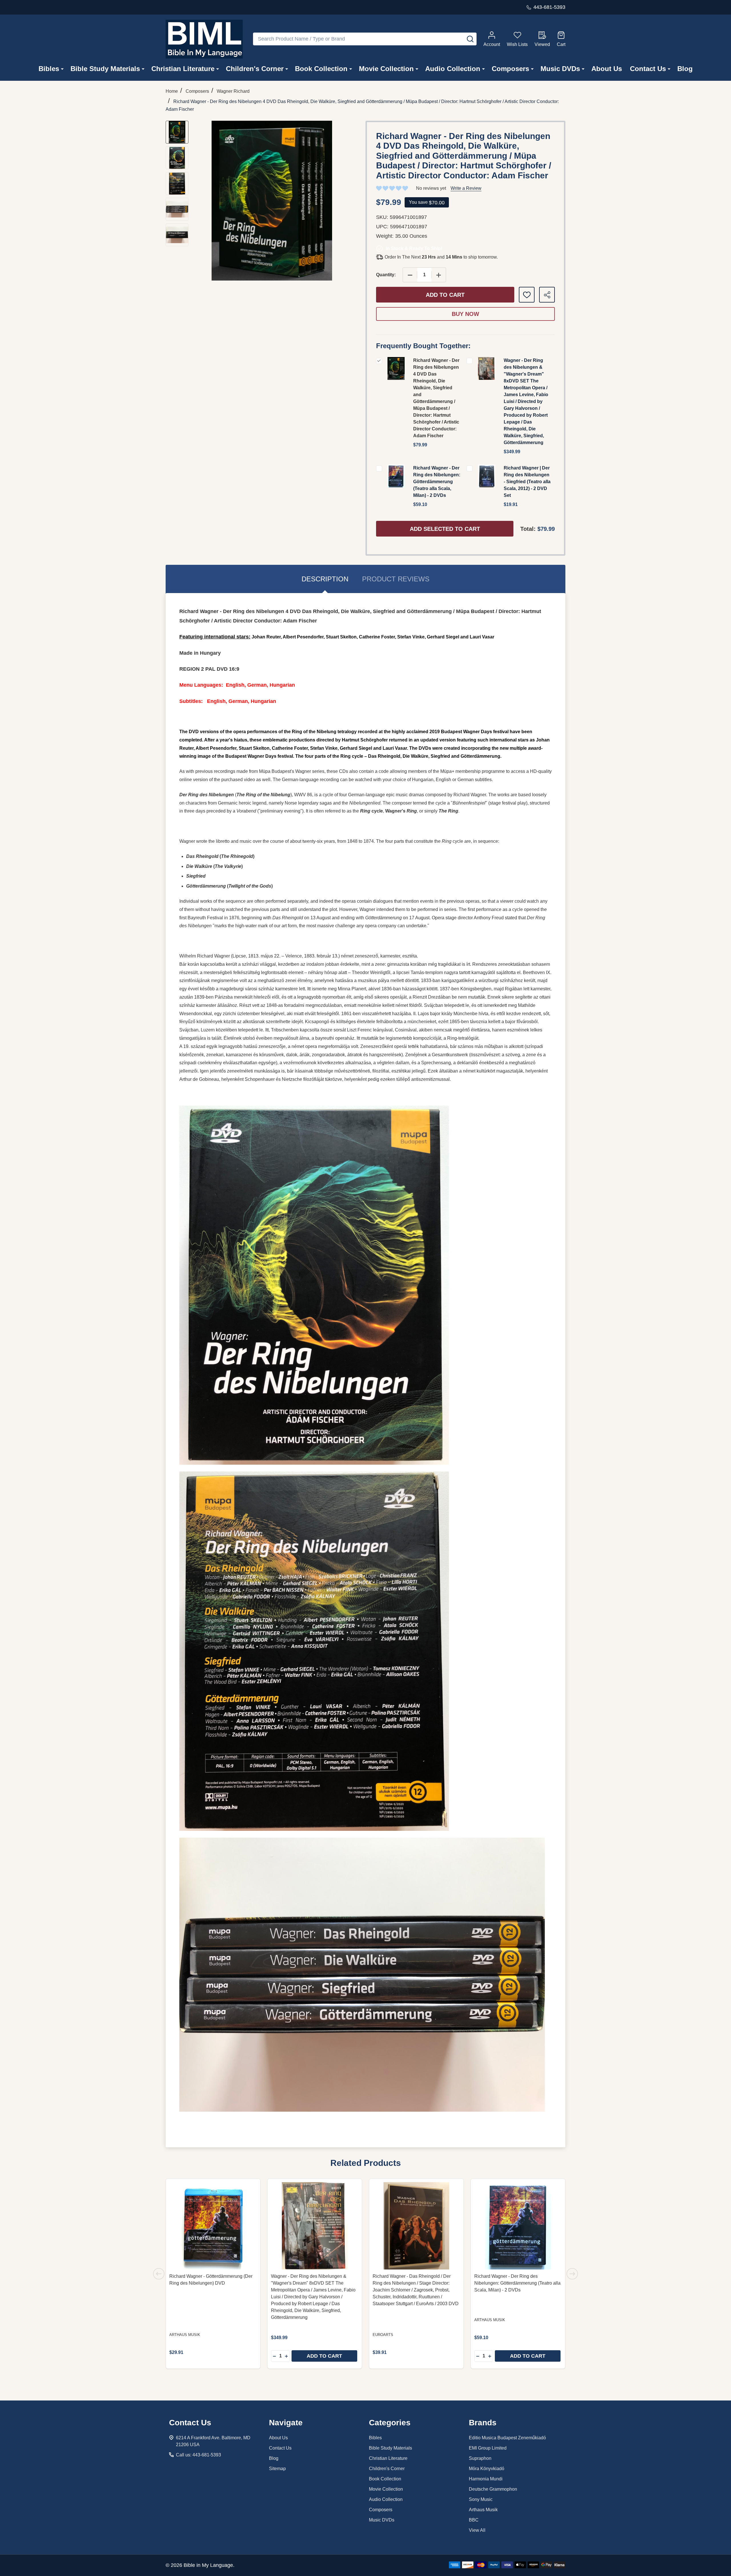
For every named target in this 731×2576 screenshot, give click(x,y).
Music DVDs (560, 69)
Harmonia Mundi (486, 2479)
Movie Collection (386, 69)
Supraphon (480, 2458)
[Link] (204, 39)
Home (172, 91)
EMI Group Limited (488, 2448)
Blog (685, 69)
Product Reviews (396, 579)
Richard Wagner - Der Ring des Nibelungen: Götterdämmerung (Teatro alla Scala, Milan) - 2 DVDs (437, 482)
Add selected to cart (445, 529)
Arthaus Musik (483, 2510)
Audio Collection (453, 69)
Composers (510, 69)
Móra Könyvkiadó (487, 2469)
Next (572, 2274)
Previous (159, 2274)
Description (325, 579)
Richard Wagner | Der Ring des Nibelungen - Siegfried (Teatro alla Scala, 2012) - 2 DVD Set (527, 482)
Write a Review (466, 188)
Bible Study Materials (105, 69)
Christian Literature (183, 69)
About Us (607, 69)
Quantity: (386, 275)
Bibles (49, 69)
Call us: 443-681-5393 (198, 2455)
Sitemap (277, 2469)
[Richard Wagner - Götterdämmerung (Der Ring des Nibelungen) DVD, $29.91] (213, 2226)
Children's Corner (255, 69)
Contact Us (648, 69)
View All (477, 2530)
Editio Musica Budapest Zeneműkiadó (507, 2438)
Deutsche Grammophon (493, 2489)
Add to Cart (445, 295)
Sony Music (481, 2499)
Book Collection (321, 69)
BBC (474, 2520)
